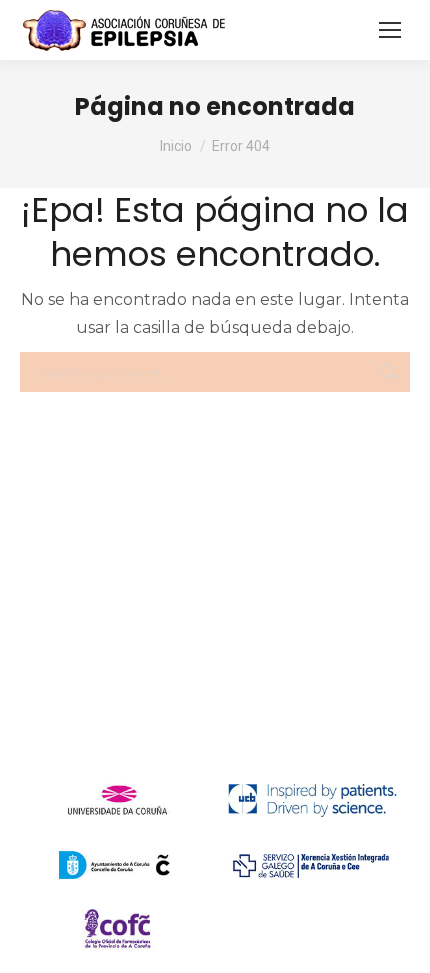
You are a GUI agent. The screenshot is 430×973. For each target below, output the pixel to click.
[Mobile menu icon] (390, 30)
